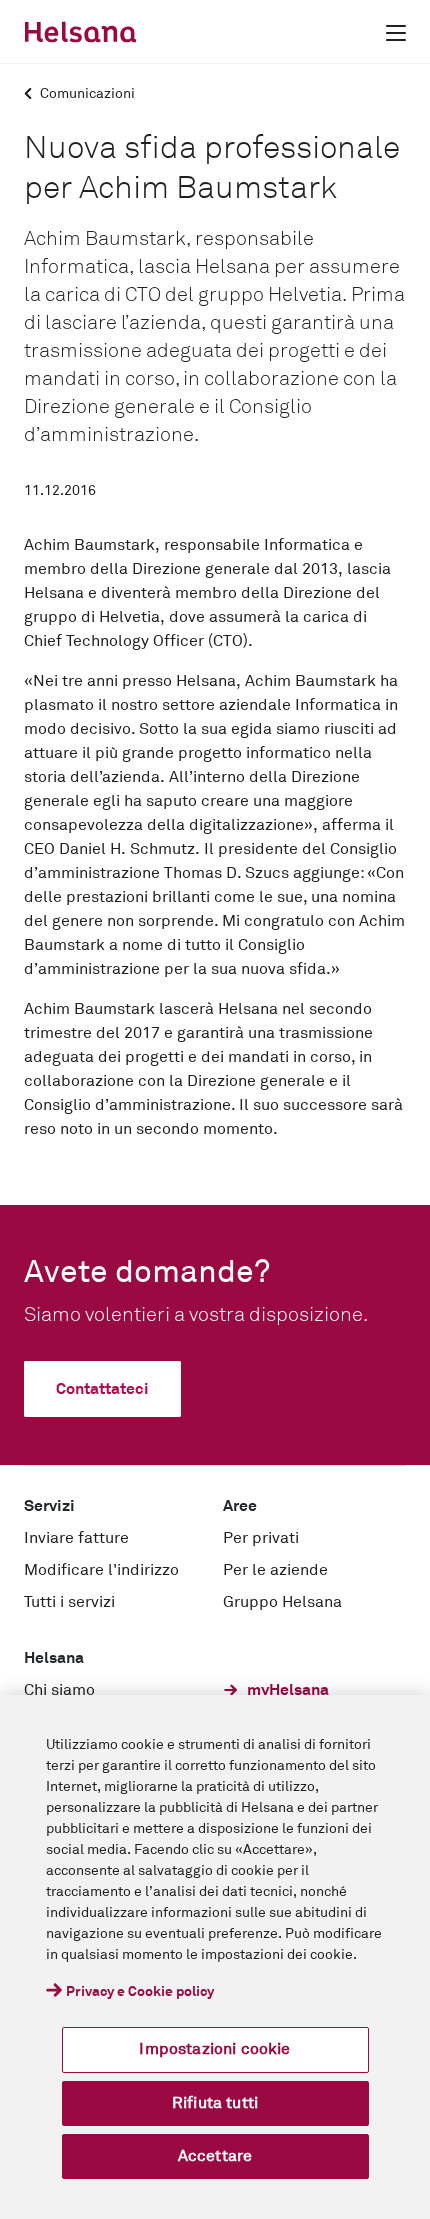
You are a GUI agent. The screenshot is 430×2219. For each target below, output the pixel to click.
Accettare (215, 2156)
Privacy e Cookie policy (140, 1992)
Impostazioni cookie (214, 2049)
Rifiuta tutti (215, 2103)
